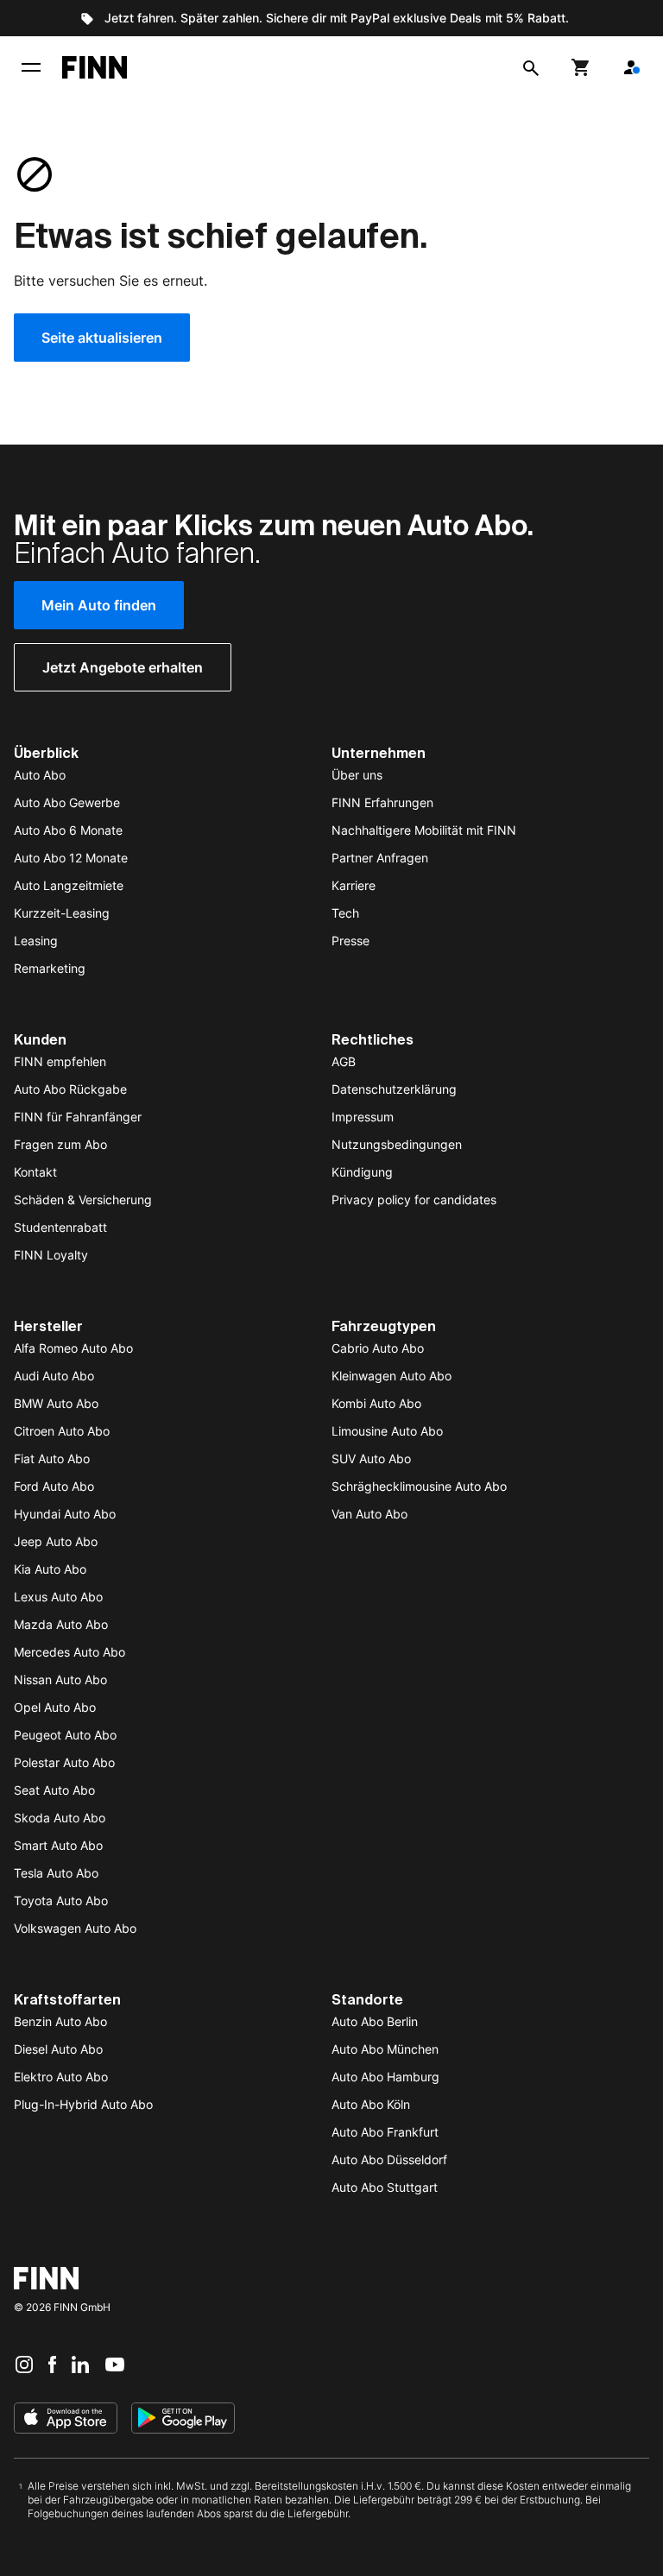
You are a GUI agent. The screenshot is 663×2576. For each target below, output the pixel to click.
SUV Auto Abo (371, 1458)
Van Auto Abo (369, 1514)
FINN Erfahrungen (382, 802)
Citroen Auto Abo (62, 1431)
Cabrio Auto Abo (378, 1348)
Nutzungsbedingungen (397, 1144)
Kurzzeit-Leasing (62, 913)
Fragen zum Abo (60, 1144)
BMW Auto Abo (56, 1403)
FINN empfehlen (60, 1061)
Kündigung (362, 1172)
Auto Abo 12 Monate (71, 858)
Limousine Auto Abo (387, 1431)
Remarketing (50, 968)
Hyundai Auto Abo (65, 1514)
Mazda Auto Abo (61, 1624)
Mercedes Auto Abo (69, 1652)
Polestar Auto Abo (64, 1762)
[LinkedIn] (80, 2364)
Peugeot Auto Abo (65, 1735)
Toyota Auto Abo (61, 1900)
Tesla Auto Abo (56, 1873)
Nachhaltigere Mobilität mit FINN (424, 830)
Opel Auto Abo (55, 1707)
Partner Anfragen (380, 858)
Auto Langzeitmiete (69, 885)
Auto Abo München (385, 2049)
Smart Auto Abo (58, 1845)
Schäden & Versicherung (83, 1200)
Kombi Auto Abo (376, 1403)
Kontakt (35, 1172)
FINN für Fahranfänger (78, 1117)
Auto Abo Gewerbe (67, 802)
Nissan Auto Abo (60, 1679)
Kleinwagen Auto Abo (391, 1376)
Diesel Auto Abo (58, 2049)
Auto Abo (40, 775)
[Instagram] (24, 2364)
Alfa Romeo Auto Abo (73, 1348)
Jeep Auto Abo (56, 1541)
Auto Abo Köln (371, 2104)
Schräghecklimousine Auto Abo (419, 1486)
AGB (344, 1061)
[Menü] (31, 67)
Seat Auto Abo (54, 1790)
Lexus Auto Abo (58, 1597)
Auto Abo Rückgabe (70, 1089)
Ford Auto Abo (54, 1486)
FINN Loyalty (51, 1255)
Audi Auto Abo (54, 1376)
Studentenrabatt (60, 1227)
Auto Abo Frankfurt (385, 2132)
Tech (345, 913)
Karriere (354, 885)
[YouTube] (115, 2364)
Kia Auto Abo (50, 1569)
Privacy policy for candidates (414, 1200)
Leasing (36, 941)
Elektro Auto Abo (61, 2077)
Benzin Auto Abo (60, 2021)
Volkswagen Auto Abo (75, 1928)
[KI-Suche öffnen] (531, 67)
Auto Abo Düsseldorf (389, 2159)
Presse (350, 941)
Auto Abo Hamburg (385, 2077)
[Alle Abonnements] (631, 67)
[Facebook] (52, 2364)
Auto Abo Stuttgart (385, 2187)
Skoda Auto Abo (60, 1818)
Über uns (357, 775)
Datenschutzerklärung (394, 1089)
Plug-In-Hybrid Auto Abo (83, 2104)
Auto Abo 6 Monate (68, 830)
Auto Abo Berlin (375, 2021)
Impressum (363, 1117)
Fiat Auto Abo (52, 1458)
